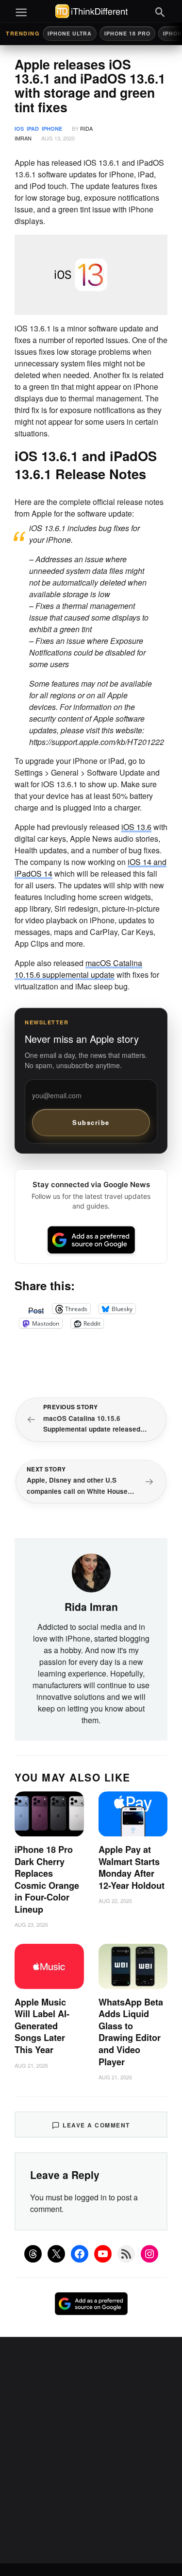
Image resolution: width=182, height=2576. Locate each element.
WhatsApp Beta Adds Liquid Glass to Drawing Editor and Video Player (131, 2032)
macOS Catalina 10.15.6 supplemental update (78, 969)
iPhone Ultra (70, 33)
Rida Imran (91, 1607)
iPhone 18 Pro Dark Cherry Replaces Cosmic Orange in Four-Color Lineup (47, 1879)
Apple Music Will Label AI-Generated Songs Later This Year (42, 2026)
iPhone (52, 129)
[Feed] (126, 2254)
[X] (56, 2254)
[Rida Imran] (91, 1572)
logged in (91, 2197)
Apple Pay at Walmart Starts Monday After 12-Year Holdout (132, 1867)
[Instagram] (149, 2254)
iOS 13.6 (136, 827)
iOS (19, 129)
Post (36, 1309)
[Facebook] (80, 2254)
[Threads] (33, 2254)
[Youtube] (103, 2254)
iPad (33, 129)
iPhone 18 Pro (127, 33)
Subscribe (91, 1122)
